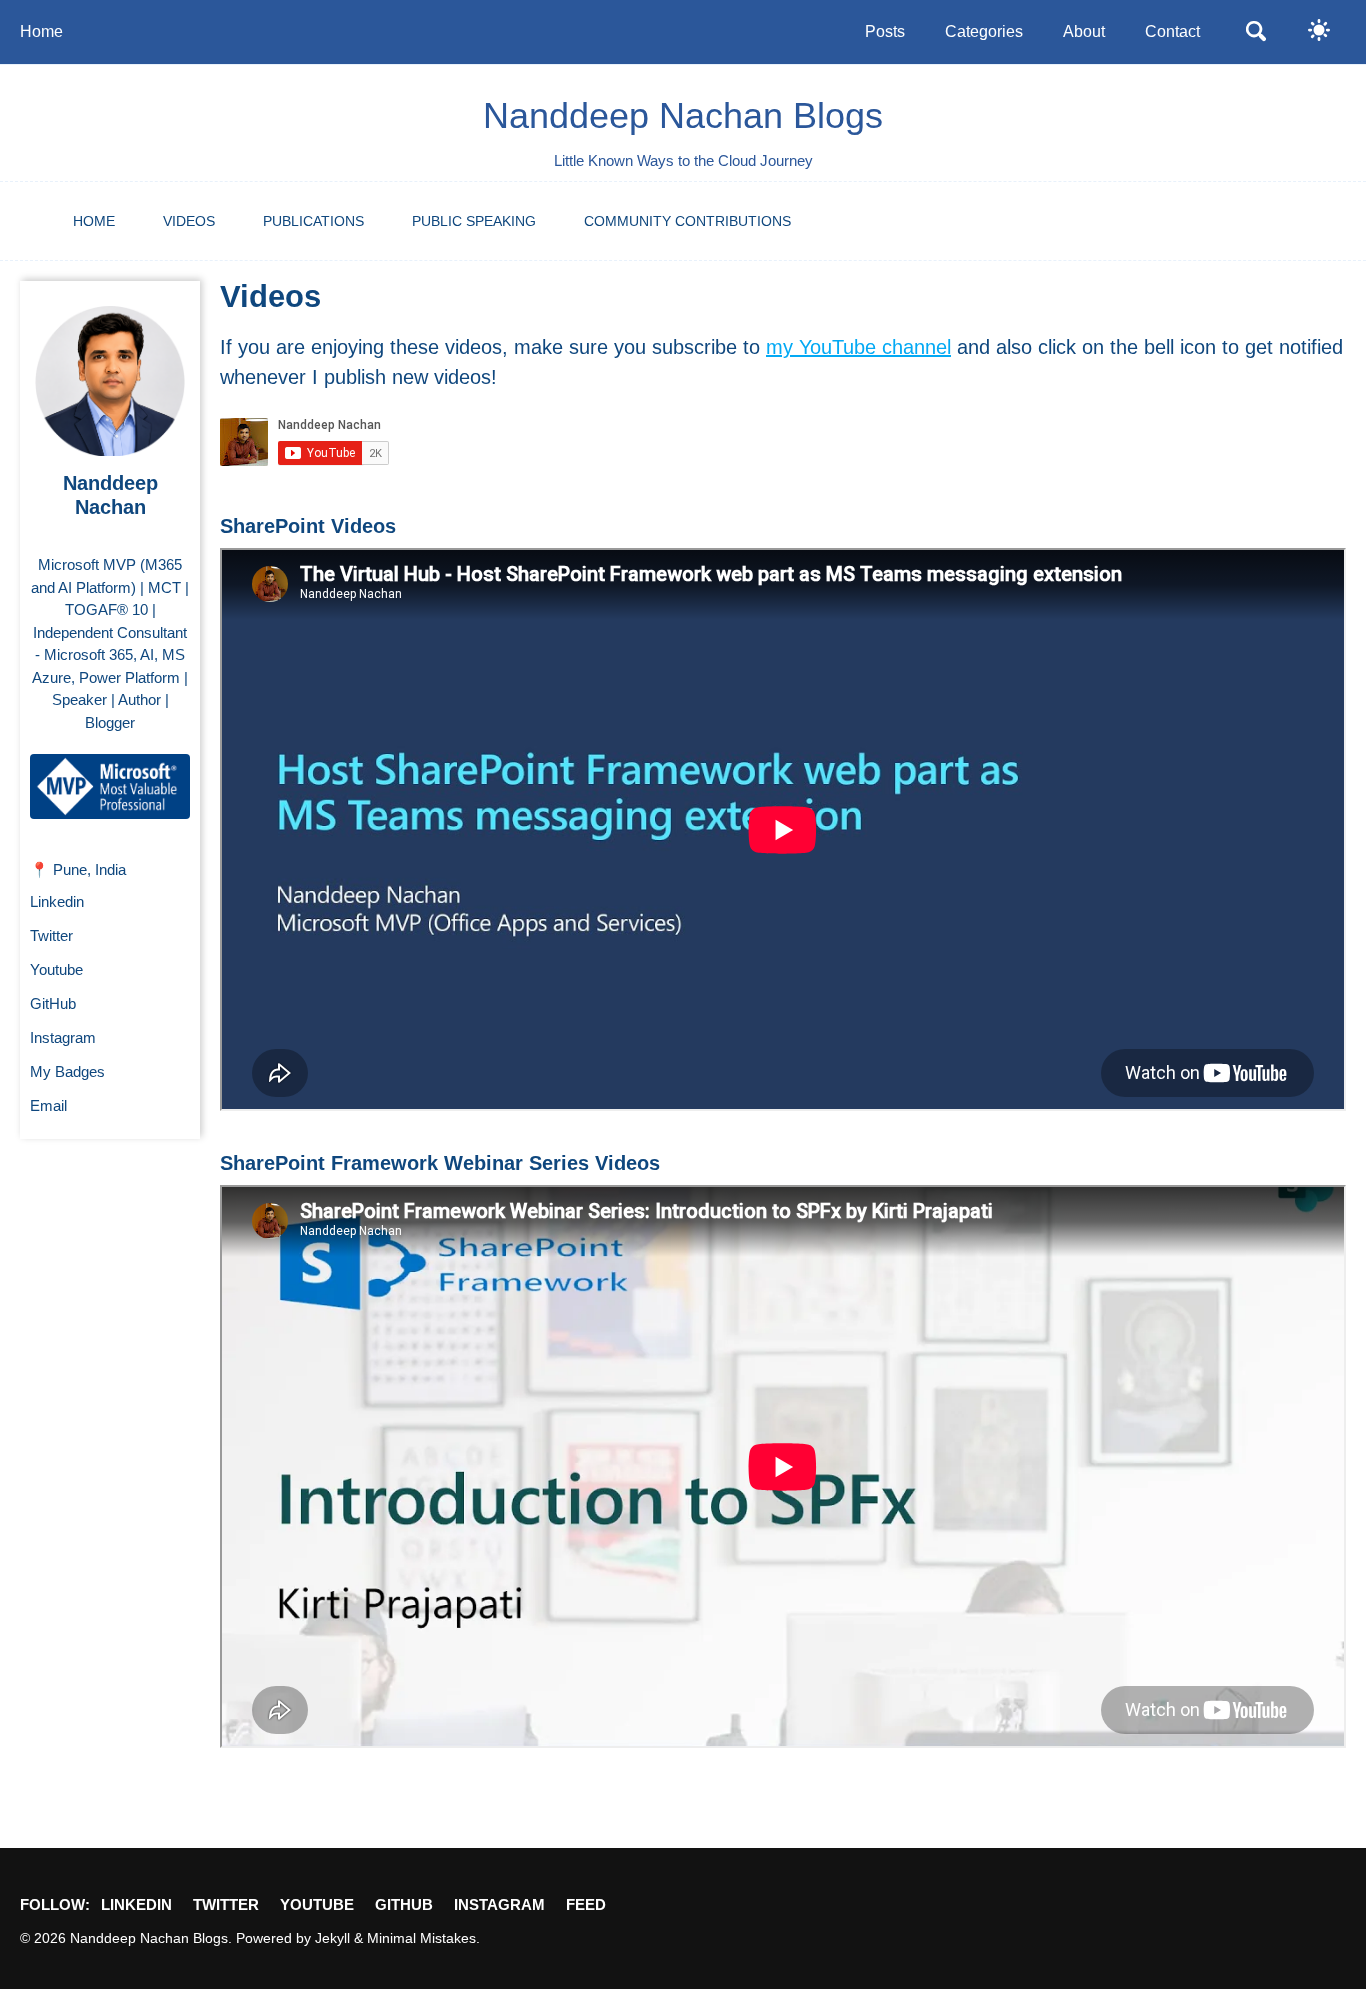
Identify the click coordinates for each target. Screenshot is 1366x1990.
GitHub (53, 1003)
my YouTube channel (858, 347)
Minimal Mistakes (421, 1938)
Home (41, 31)
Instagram (63, 1037)
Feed (586, 1904)
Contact (1172, 31)
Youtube (56, 969)
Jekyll (332, 1938)
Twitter (51, 935)
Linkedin (57, 901)
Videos (189, 221)
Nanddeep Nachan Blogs (683, 115)
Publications (313, 221)
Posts (885, 31)
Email (48, 1105)
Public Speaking (474, 221)
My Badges (67, 1071)
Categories (984, 31)
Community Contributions (687, 221)
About (1084, 31)
